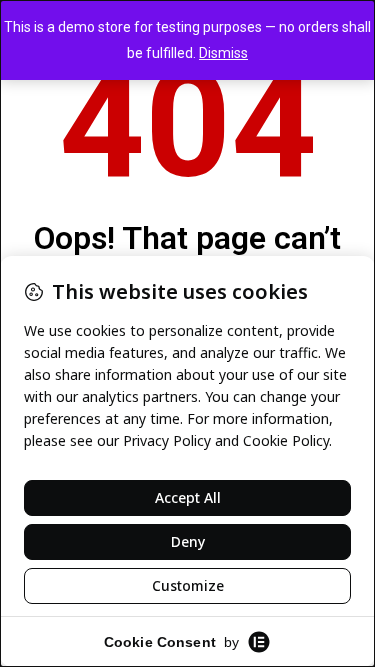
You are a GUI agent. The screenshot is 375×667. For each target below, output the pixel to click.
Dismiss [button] (223, 53)
